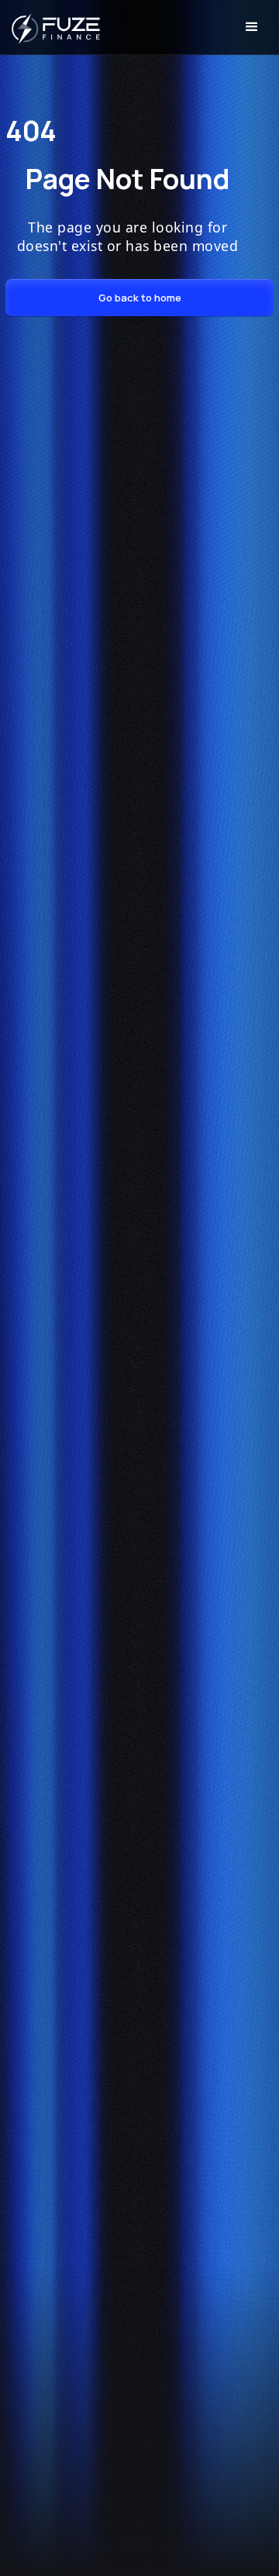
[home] (50, 27)
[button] (252, 27)
